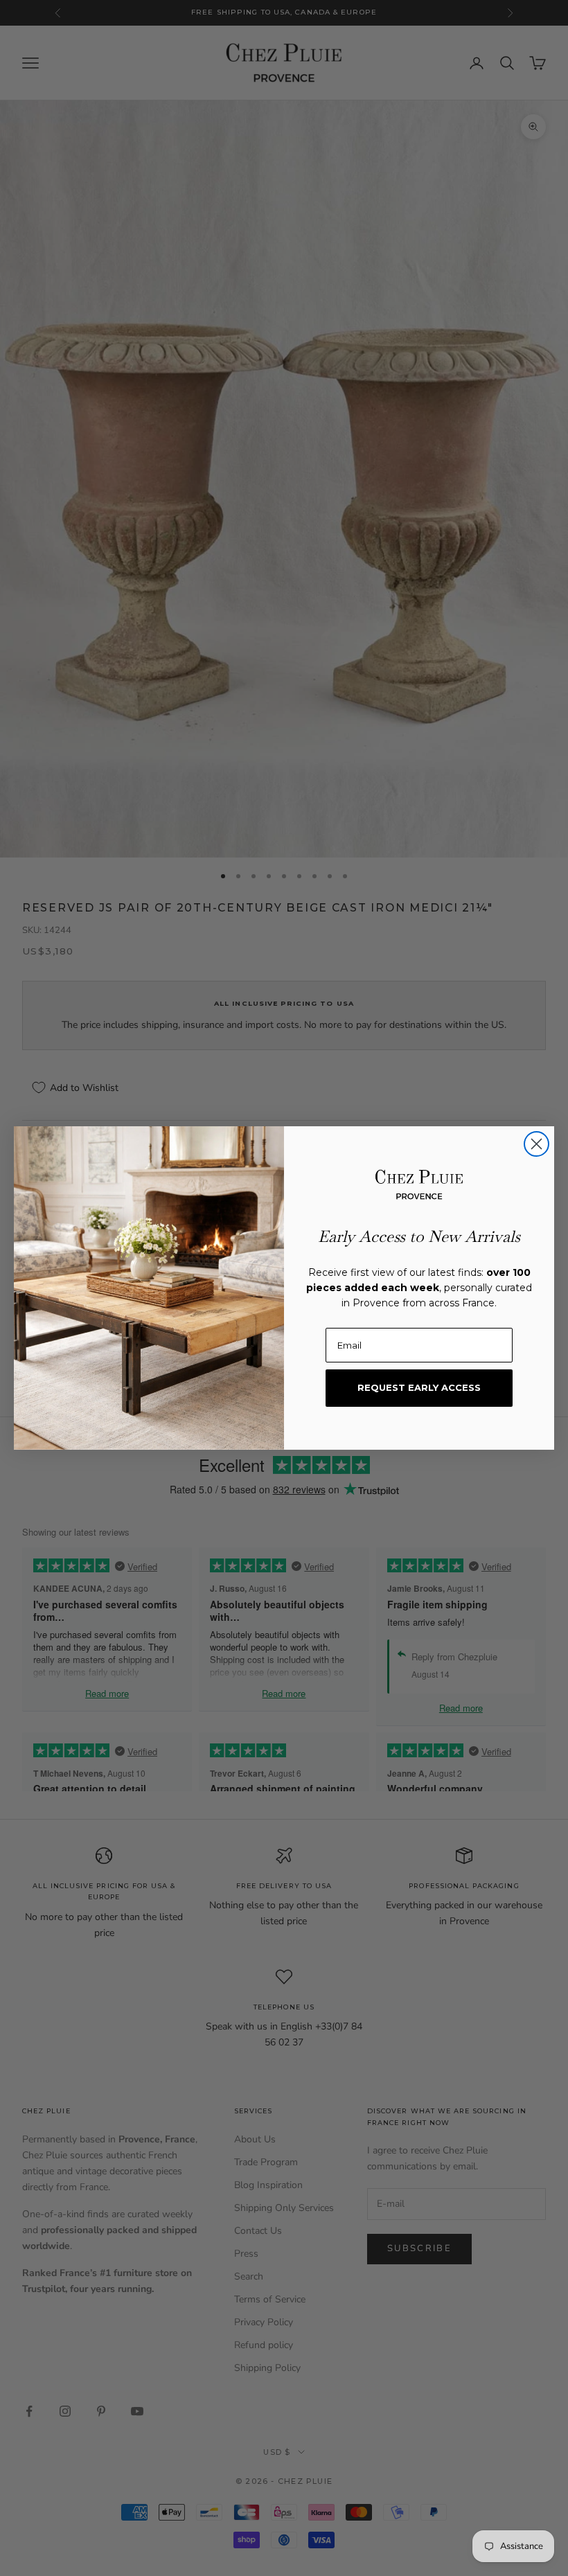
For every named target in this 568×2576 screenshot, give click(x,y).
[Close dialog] (536, 1144)
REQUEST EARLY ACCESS (419, 1387)
